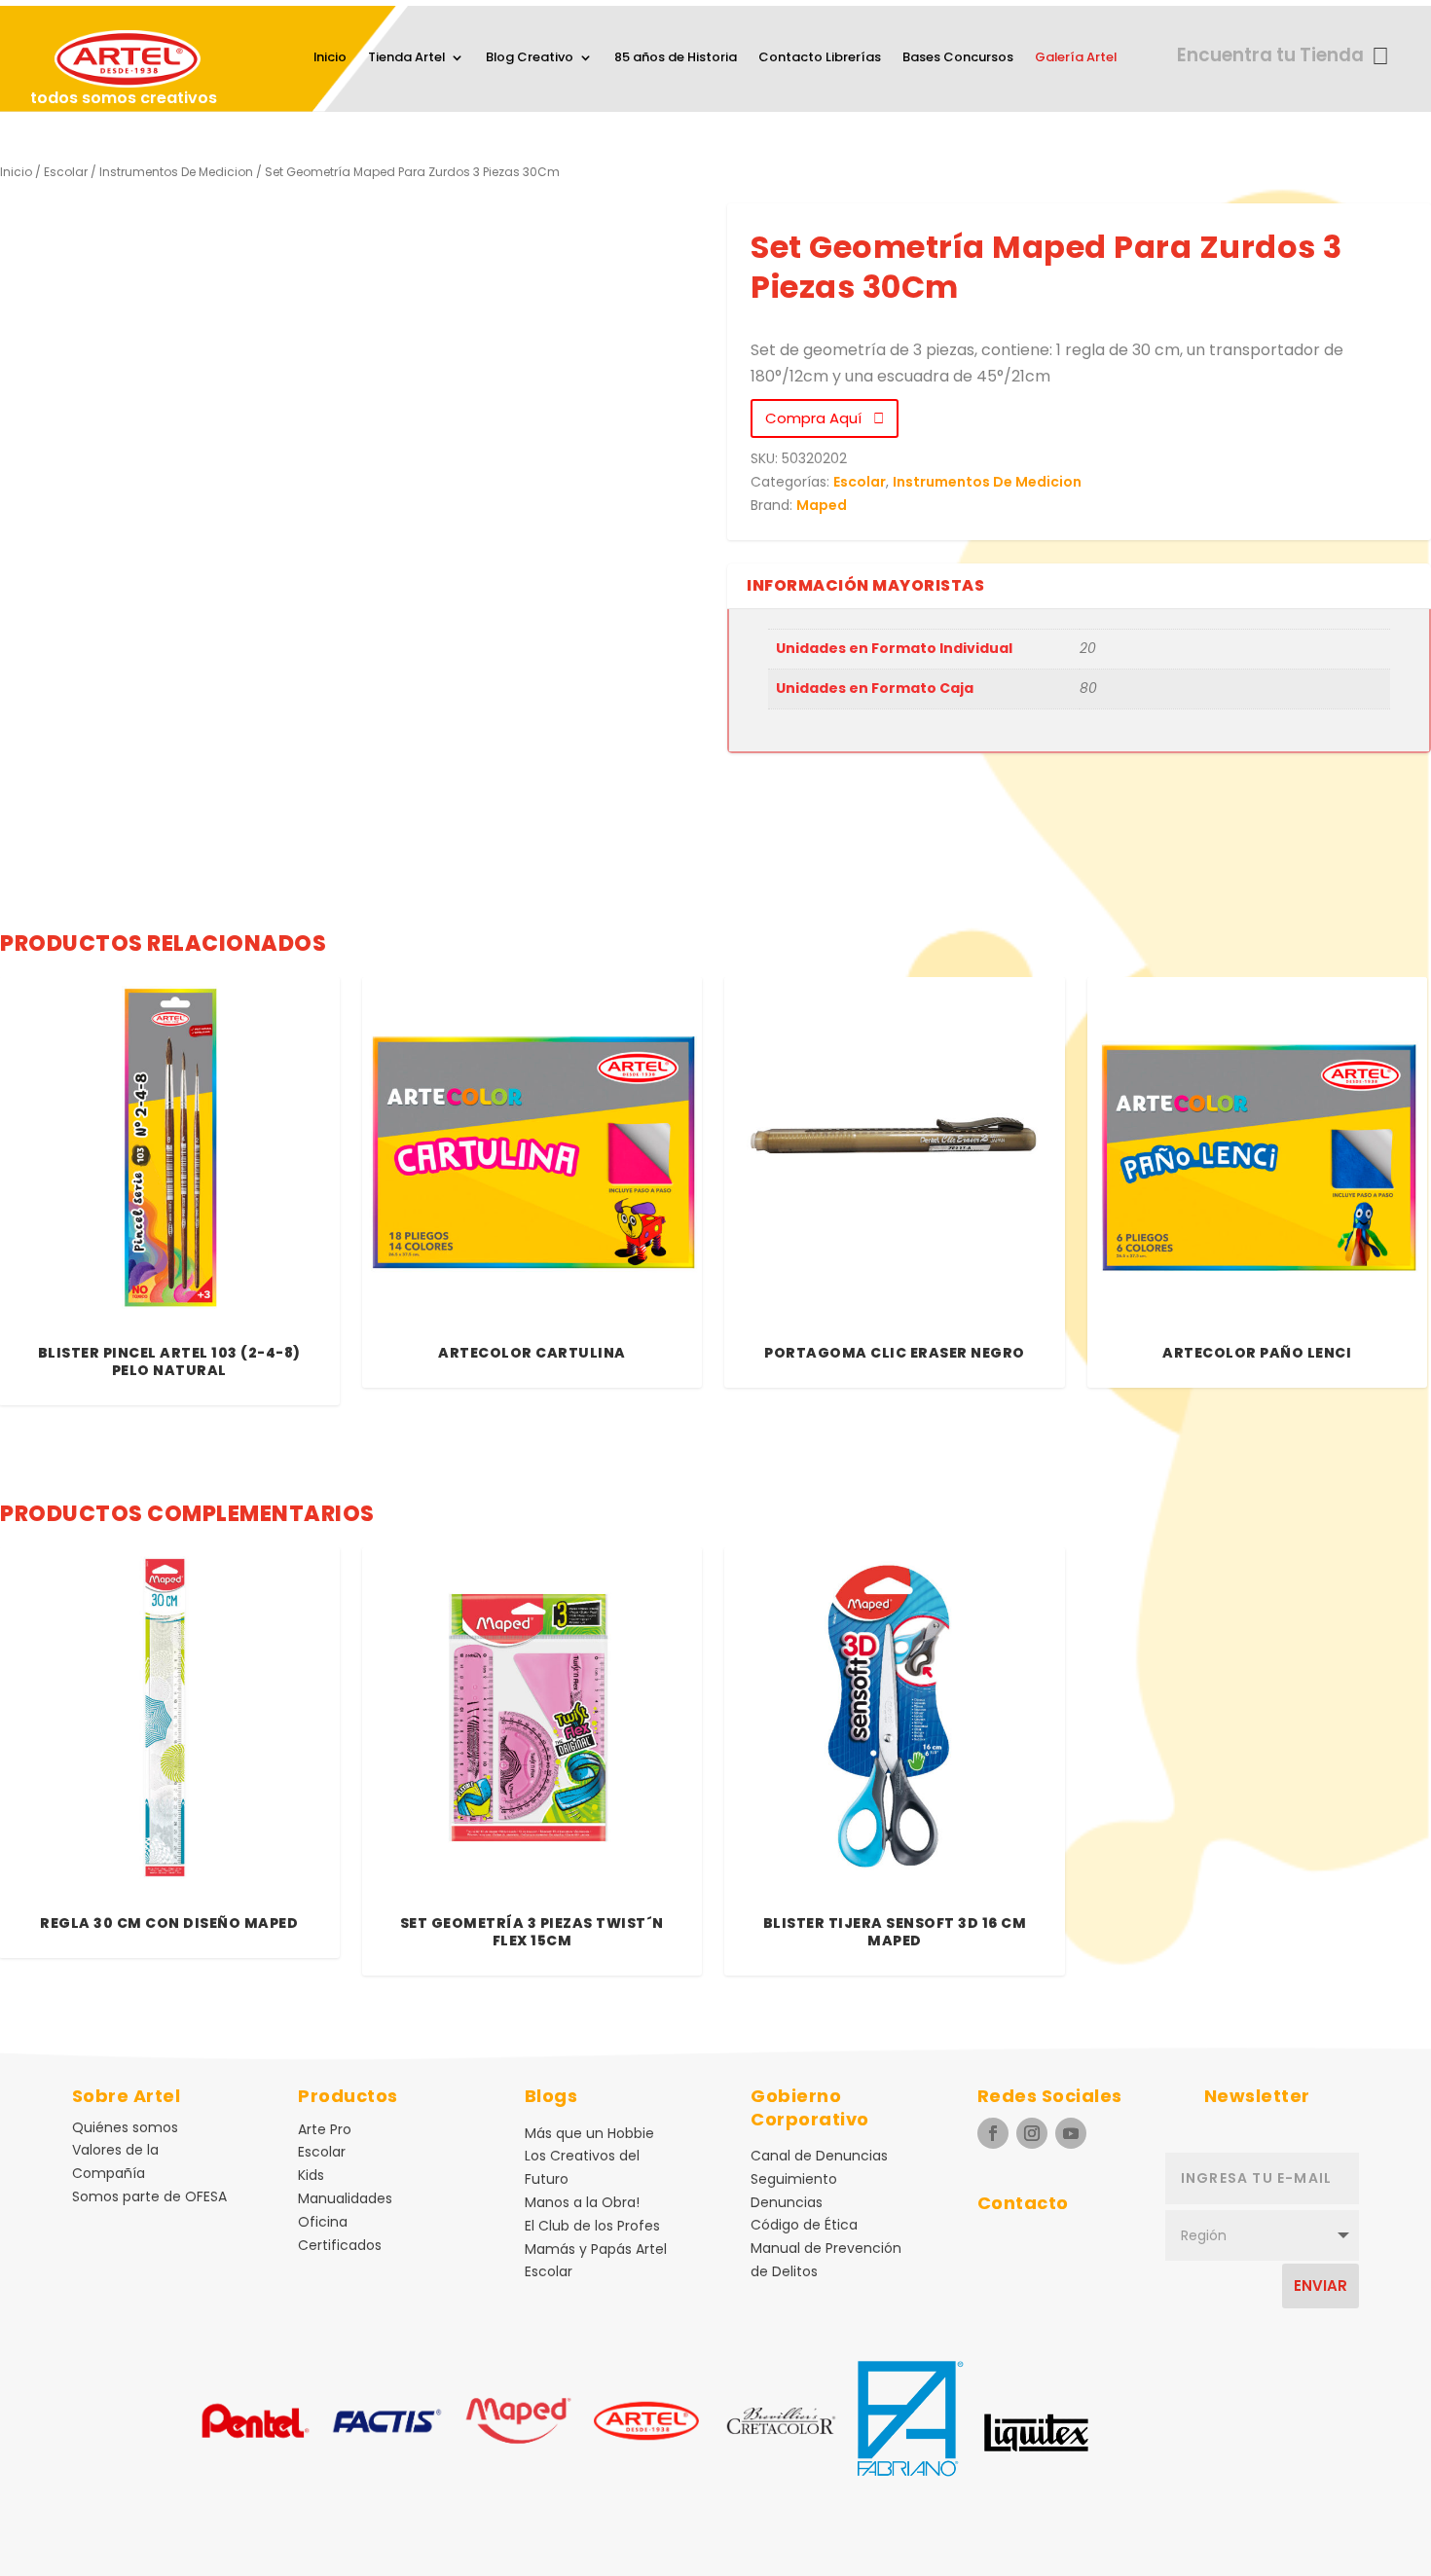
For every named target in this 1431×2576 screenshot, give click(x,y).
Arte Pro (325, 2129)
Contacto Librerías (820, 58)
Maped (822, 505)
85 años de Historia (676, 58)
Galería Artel (1076, 58)
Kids (311, 2175)
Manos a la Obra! (582, 2202)
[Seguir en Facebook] (993, 2133)
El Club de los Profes (592, 2226)
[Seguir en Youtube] (1071, 2133)
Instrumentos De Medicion (176, 172)
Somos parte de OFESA (149, 2196)
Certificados (340, 2245)
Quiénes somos (125, 2127)
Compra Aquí (819, 418)
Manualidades (345, 2198)
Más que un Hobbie (589, 2133)
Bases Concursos (958, 58)
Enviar (1321, 2286)
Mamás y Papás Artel (596, 2249)
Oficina (323, 2222)
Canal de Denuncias (819, 2156)
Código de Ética (804, 2225)
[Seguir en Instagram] (1032, 2133)
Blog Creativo (530, 58)
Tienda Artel (406, 58)
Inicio (330, 58)
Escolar (66, 172)
